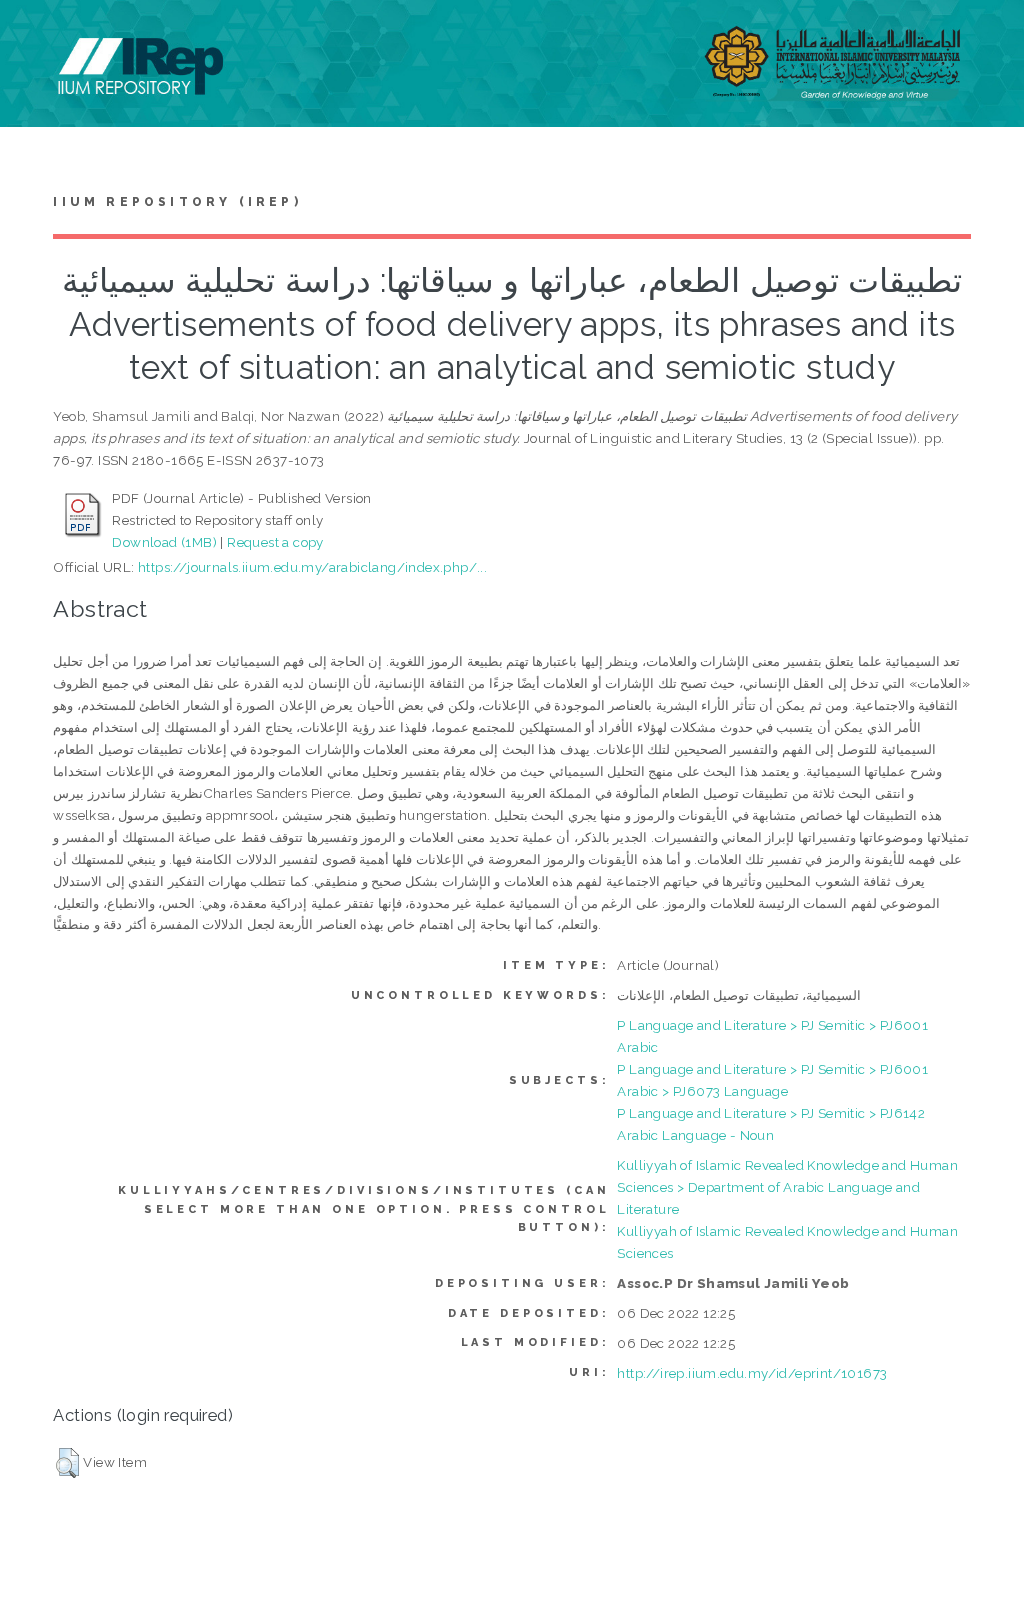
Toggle (36, 37)
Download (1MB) (164, 542)
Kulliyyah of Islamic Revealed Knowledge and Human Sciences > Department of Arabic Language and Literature (787, 1187)
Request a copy (275, 542)
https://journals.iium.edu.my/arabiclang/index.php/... (312, 567)
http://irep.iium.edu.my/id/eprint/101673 (752, 1373)
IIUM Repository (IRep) (177, 202)
